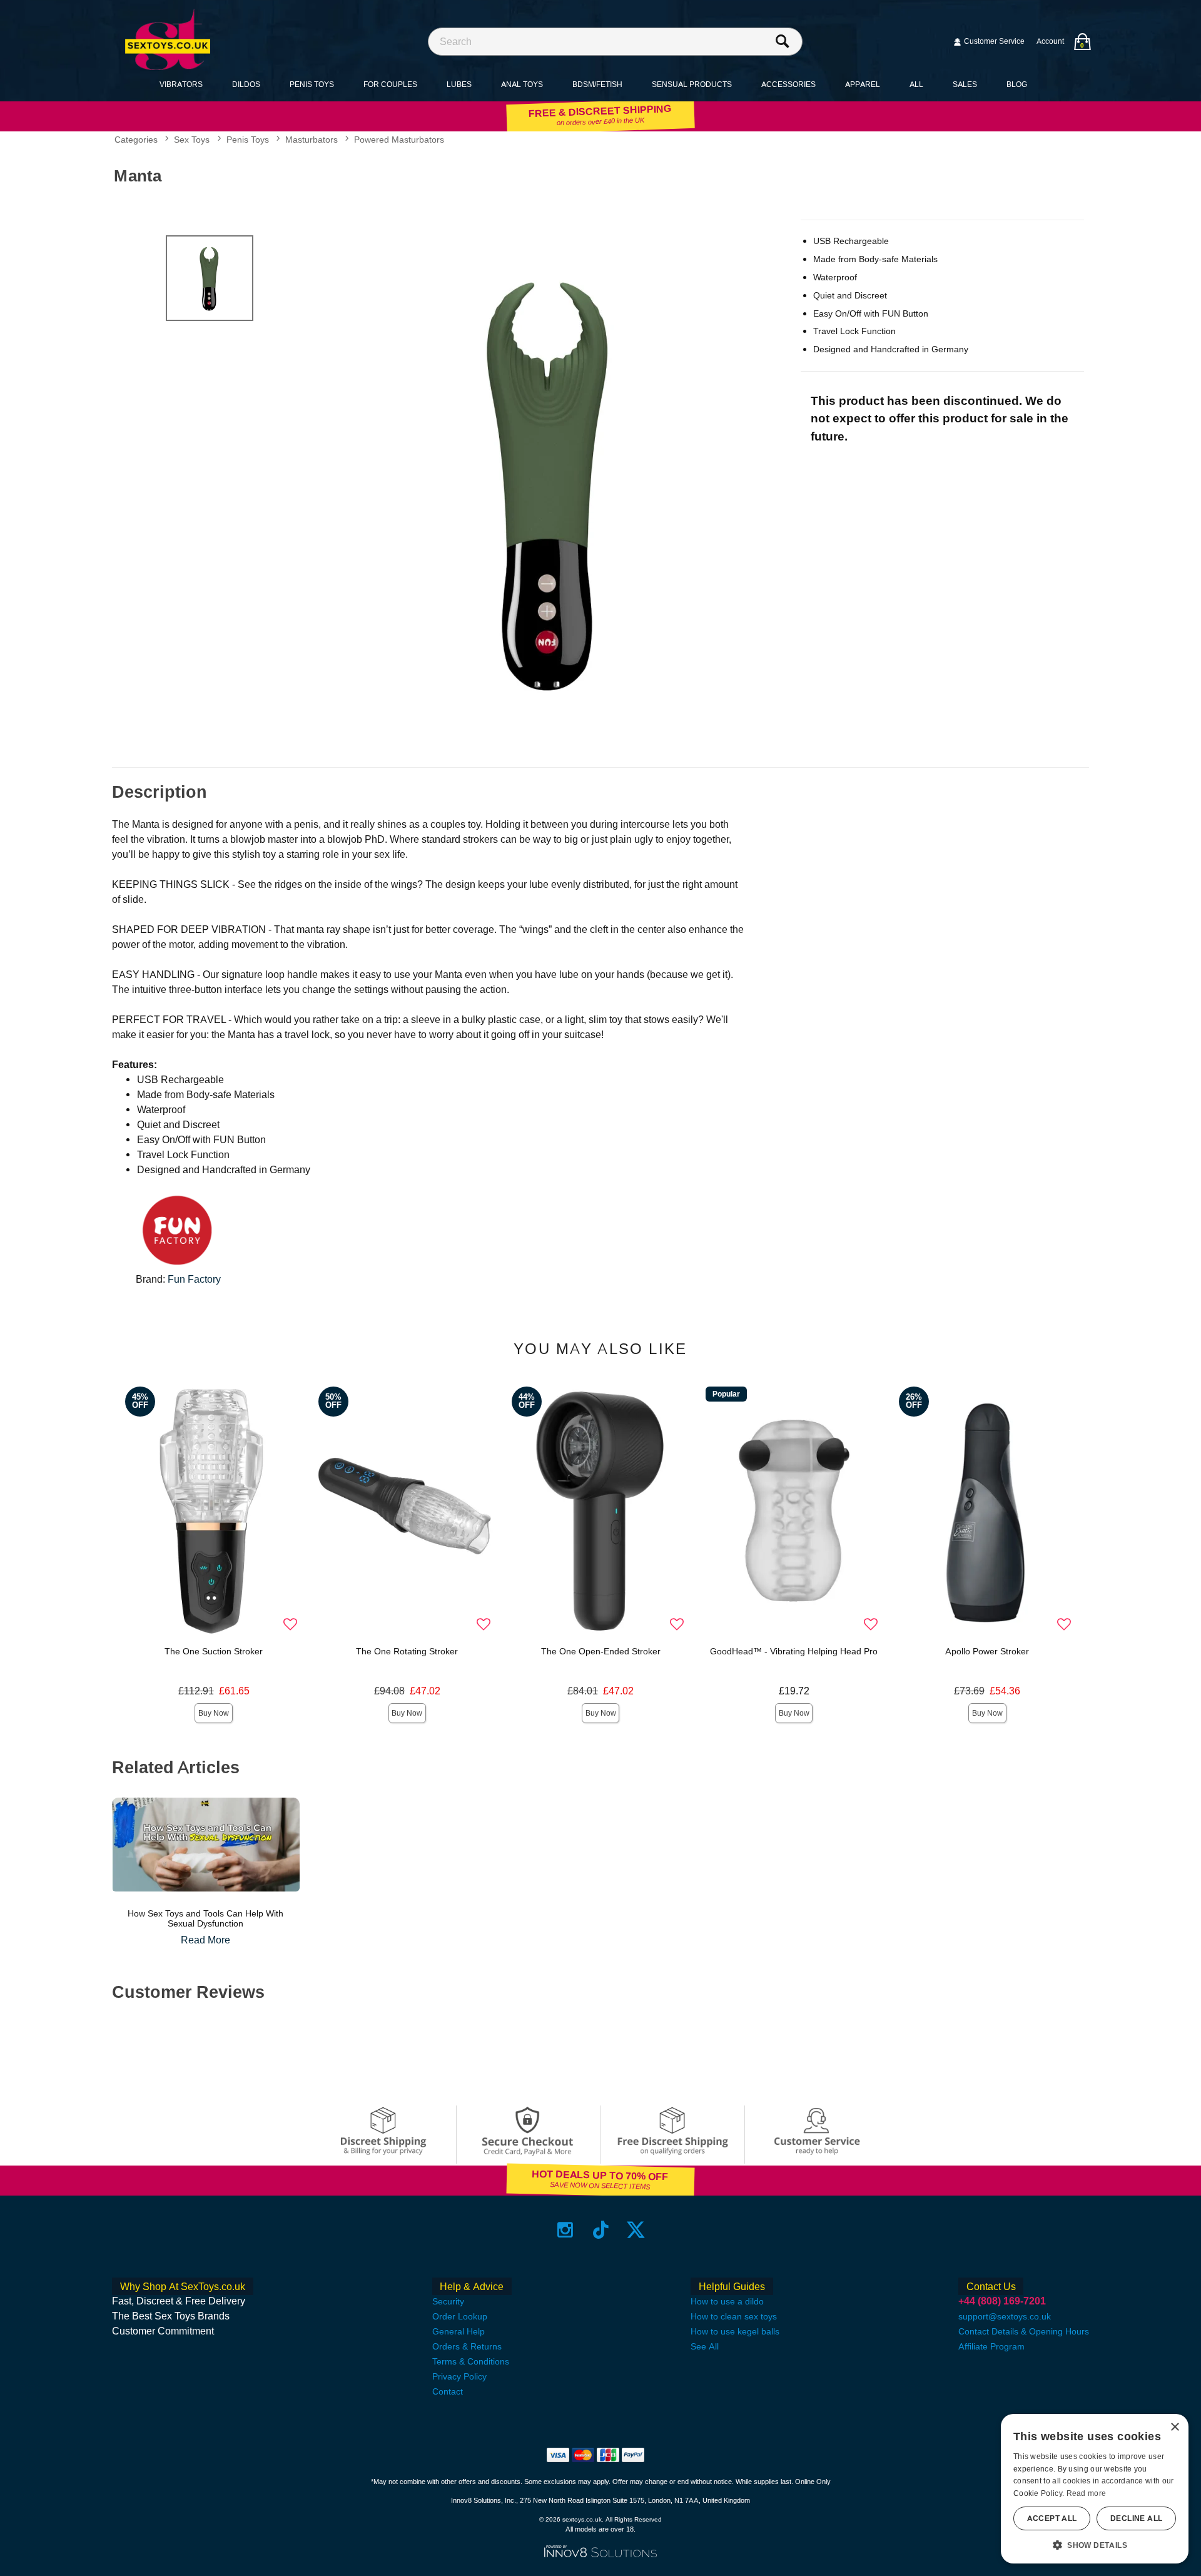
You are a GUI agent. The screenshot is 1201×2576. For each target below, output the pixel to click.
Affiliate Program (991, 2346)
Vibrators (181, 84)
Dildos (246, 84)
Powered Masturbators (399, 140)
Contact (448, 2391)
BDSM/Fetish (597, 84)
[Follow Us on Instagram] (565, 2230)
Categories (136, 140)
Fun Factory (194, 1279)
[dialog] (1095, 2489)
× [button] (1174, 2427)
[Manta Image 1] (552, 482)
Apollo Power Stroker (987, 1651)
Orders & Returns (467, 2346)
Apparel (863, 84)
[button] (1095, 2545)
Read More (205, 1940)
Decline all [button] (1136, 2518)
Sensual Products (692, 84)
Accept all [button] (1052, 2518)
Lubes (459, 84)
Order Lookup (460, 2316)
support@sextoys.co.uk (1005, 2316)
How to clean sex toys (734, 2316)
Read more (1087, 2493)
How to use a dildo (727, 2301)
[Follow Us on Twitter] (636, 2230)
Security (448, 2301)
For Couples (390, 84)
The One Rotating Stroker (407, 1651)
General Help (459, 2331)
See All (705, 2346)
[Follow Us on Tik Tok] (601, 2230)
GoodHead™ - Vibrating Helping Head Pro (794, 1651)
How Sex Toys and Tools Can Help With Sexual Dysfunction (205, 1918)
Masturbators (312, 140)
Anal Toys (522, 84)
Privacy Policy (459, 2376)
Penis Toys (312, 84)
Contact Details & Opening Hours (1024, 2331)
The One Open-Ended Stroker (601, 1651)
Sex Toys (192, 140)
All (916, 84)
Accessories (788, 84)
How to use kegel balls (735, 2331)
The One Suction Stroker (214, 1651)
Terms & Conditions (471, 2361)
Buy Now (214, 1713)
